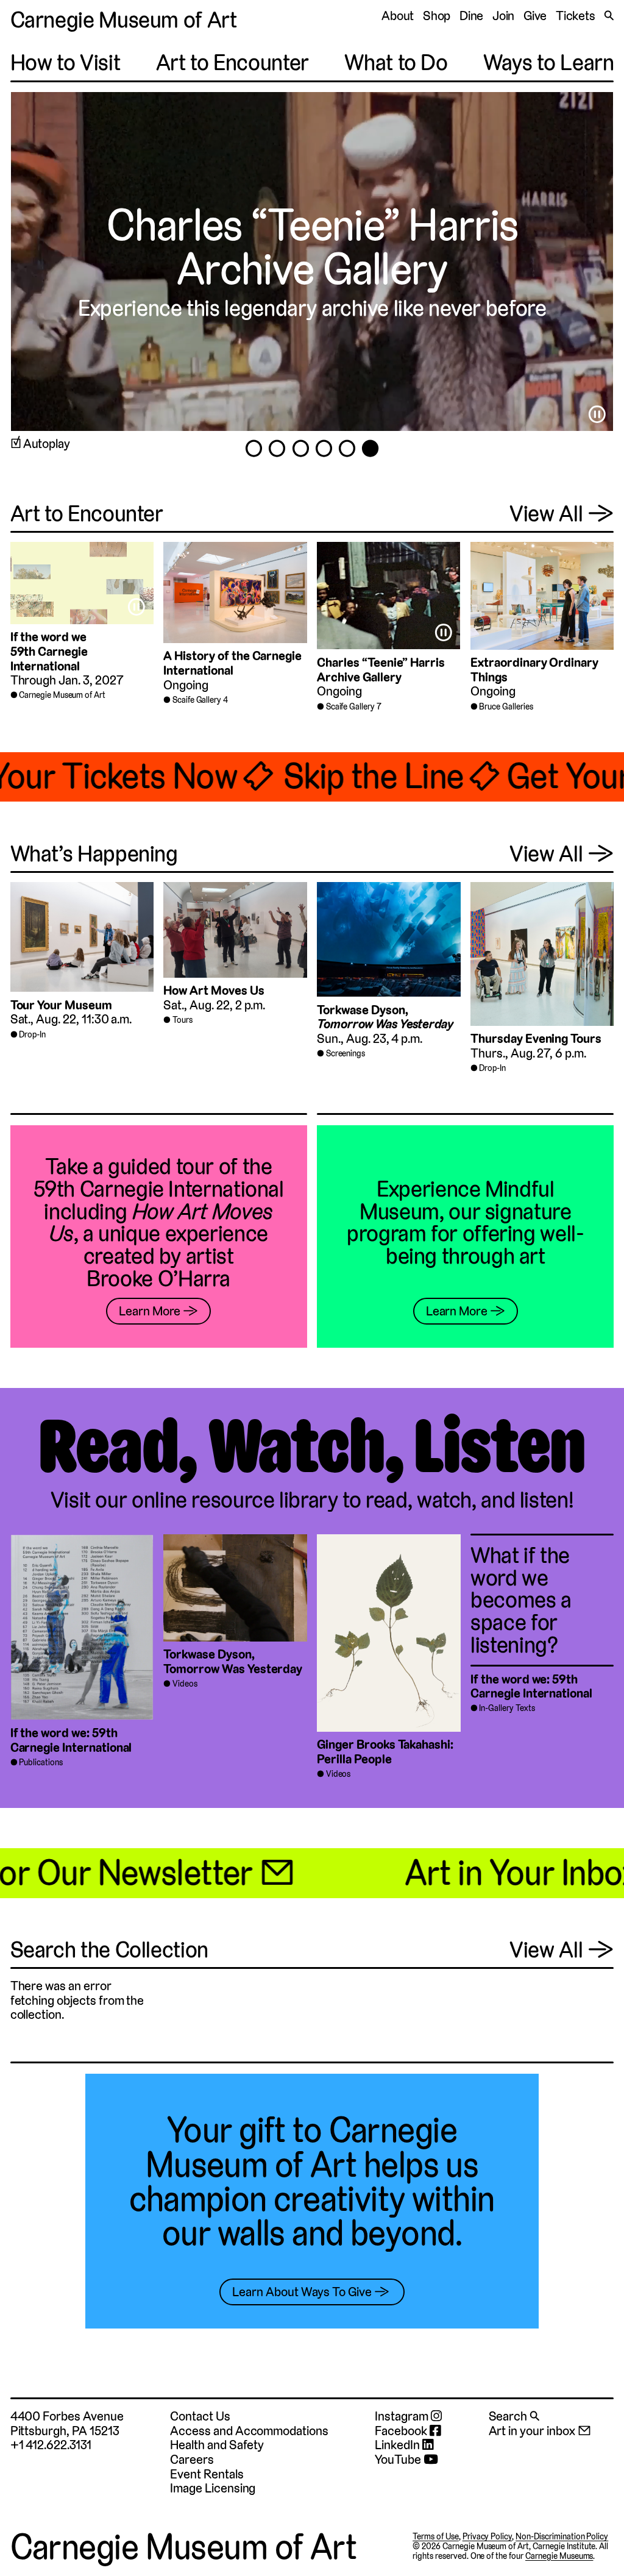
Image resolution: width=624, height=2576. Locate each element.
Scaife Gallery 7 (354, 706)
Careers (192, 2459)
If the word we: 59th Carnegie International (71, 1740)
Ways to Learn (548, 62)
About (398, 16)
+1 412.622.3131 (51, 2445)
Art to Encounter (232, 62)
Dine (472, 16)
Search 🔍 (514, 2416)
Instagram (402, 2416)
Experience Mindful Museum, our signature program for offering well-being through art (465, 1222)
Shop (437, 16)
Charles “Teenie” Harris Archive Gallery (381, 670)
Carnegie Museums (559, 2556)
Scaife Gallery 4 (200, 700)
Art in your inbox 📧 (540, 2431)
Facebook (402, 2431)
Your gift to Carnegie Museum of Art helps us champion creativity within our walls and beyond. (312, 2182)
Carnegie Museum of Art (124, 20)
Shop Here (161, 224)
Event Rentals (207, 2474)
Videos (185, 1684)
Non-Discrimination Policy (562, 2536)
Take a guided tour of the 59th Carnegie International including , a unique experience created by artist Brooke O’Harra (159, 1222)
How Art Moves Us (214, 990)
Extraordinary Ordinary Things (534, 670)
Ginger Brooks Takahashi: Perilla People (385, 1752)
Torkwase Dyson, (385, 1017)
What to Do (396, 62)
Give (535, 16)
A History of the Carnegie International (232, 663)
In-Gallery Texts (507, 1708)
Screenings (346, 1053)
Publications (41, 1762)
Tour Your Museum (61, 1005)
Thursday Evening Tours (536, 1038)
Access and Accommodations (249, 2431)
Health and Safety (217, 2445)
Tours (183, 1020)
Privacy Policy (487, 2536)
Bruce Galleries (506, 706)
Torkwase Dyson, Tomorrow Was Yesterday (233, 1661)
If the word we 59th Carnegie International (49, 651)
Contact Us (200, 2416)
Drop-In (32, 1034)
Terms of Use (436, 2536)
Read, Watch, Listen (312, 1447)
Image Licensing (213, 2488)
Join (504, 16)
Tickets (576, 16)
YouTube (399, 2460)
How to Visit (66, 62)
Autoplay (47, 444)
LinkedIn (399, 2445)
